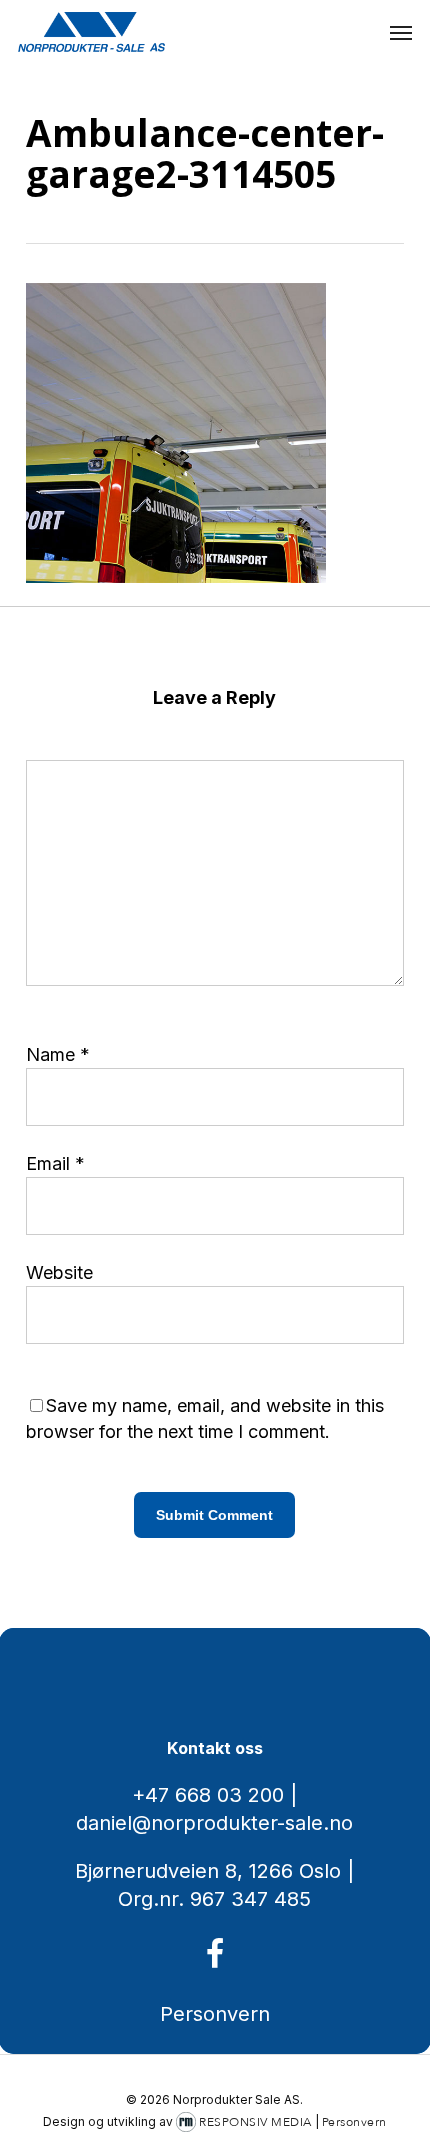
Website (59, 1272)
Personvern (215, 2014)
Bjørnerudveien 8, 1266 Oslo (208, 1871)
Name (58, 1054)
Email (55, 1163)
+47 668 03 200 (208, 1795)
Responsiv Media (255, 2122)
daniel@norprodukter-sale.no (214, 1823)
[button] (401, 32)
